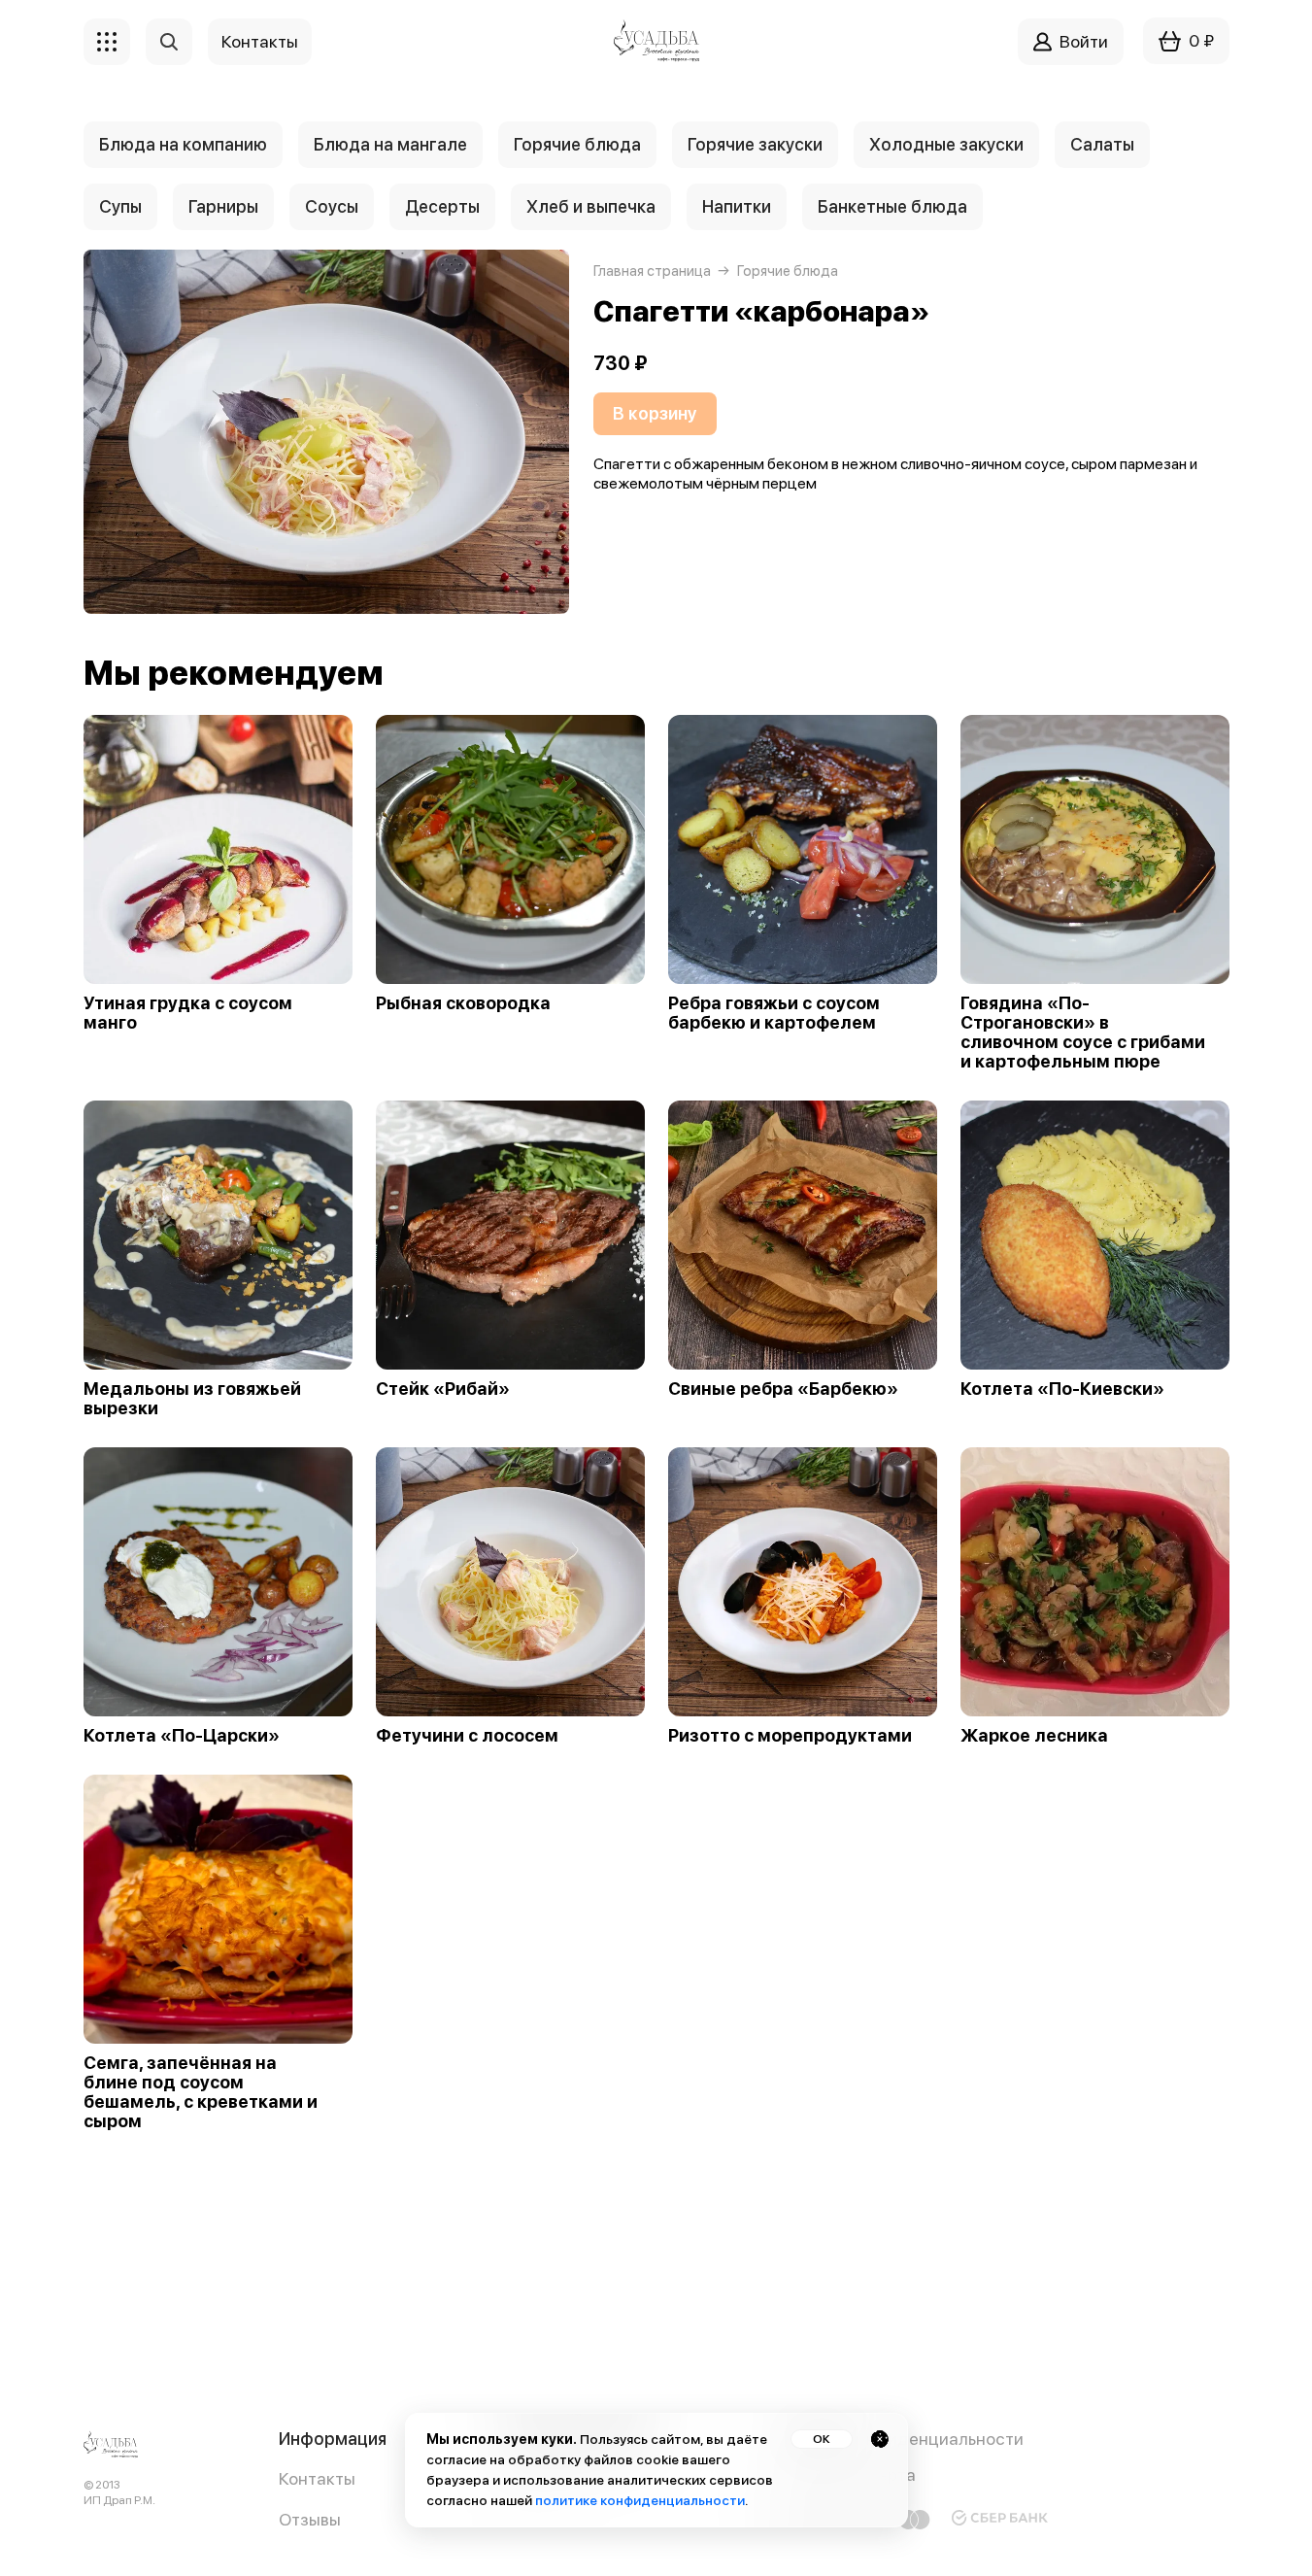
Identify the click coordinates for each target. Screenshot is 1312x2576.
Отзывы (310, 2519)
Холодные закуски (946, 144)
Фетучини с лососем (467, 1736)
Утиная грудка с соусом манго (188, 1013)
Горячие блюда (577, 144)
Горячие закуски (755, 144)
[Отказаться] (880, 2439)
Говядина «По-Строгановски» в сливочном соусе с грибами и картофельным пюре (1083, 1033)
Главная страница (652, 271)
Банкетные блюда (892, 206)
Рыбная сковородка (463, 1003)
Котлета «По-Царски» (182, 1736)
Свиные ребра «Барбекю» (783, 1389)
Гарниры (223, 206)
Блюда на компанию (183, 144)
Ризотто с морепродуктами (790, 1736)
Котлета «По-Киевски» (1062, 1389)
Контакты (317, 2478)
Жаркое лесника (1034, 1736)
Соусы (332, 206)
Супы (120, 206)
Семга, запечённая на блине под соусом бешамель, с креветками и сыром (201, 2092)
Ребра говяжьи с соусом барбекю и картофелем (774, 1013)
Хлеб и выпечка (591, 206)
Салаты (1102, 144)
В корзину (655, 413)
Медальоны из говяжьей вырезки (192, 1399)
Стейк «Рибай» (443, 1389)
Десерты (442, 206)
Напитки (737, 206)
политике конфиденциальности (640, 2500)
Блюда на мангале (390, 144)
